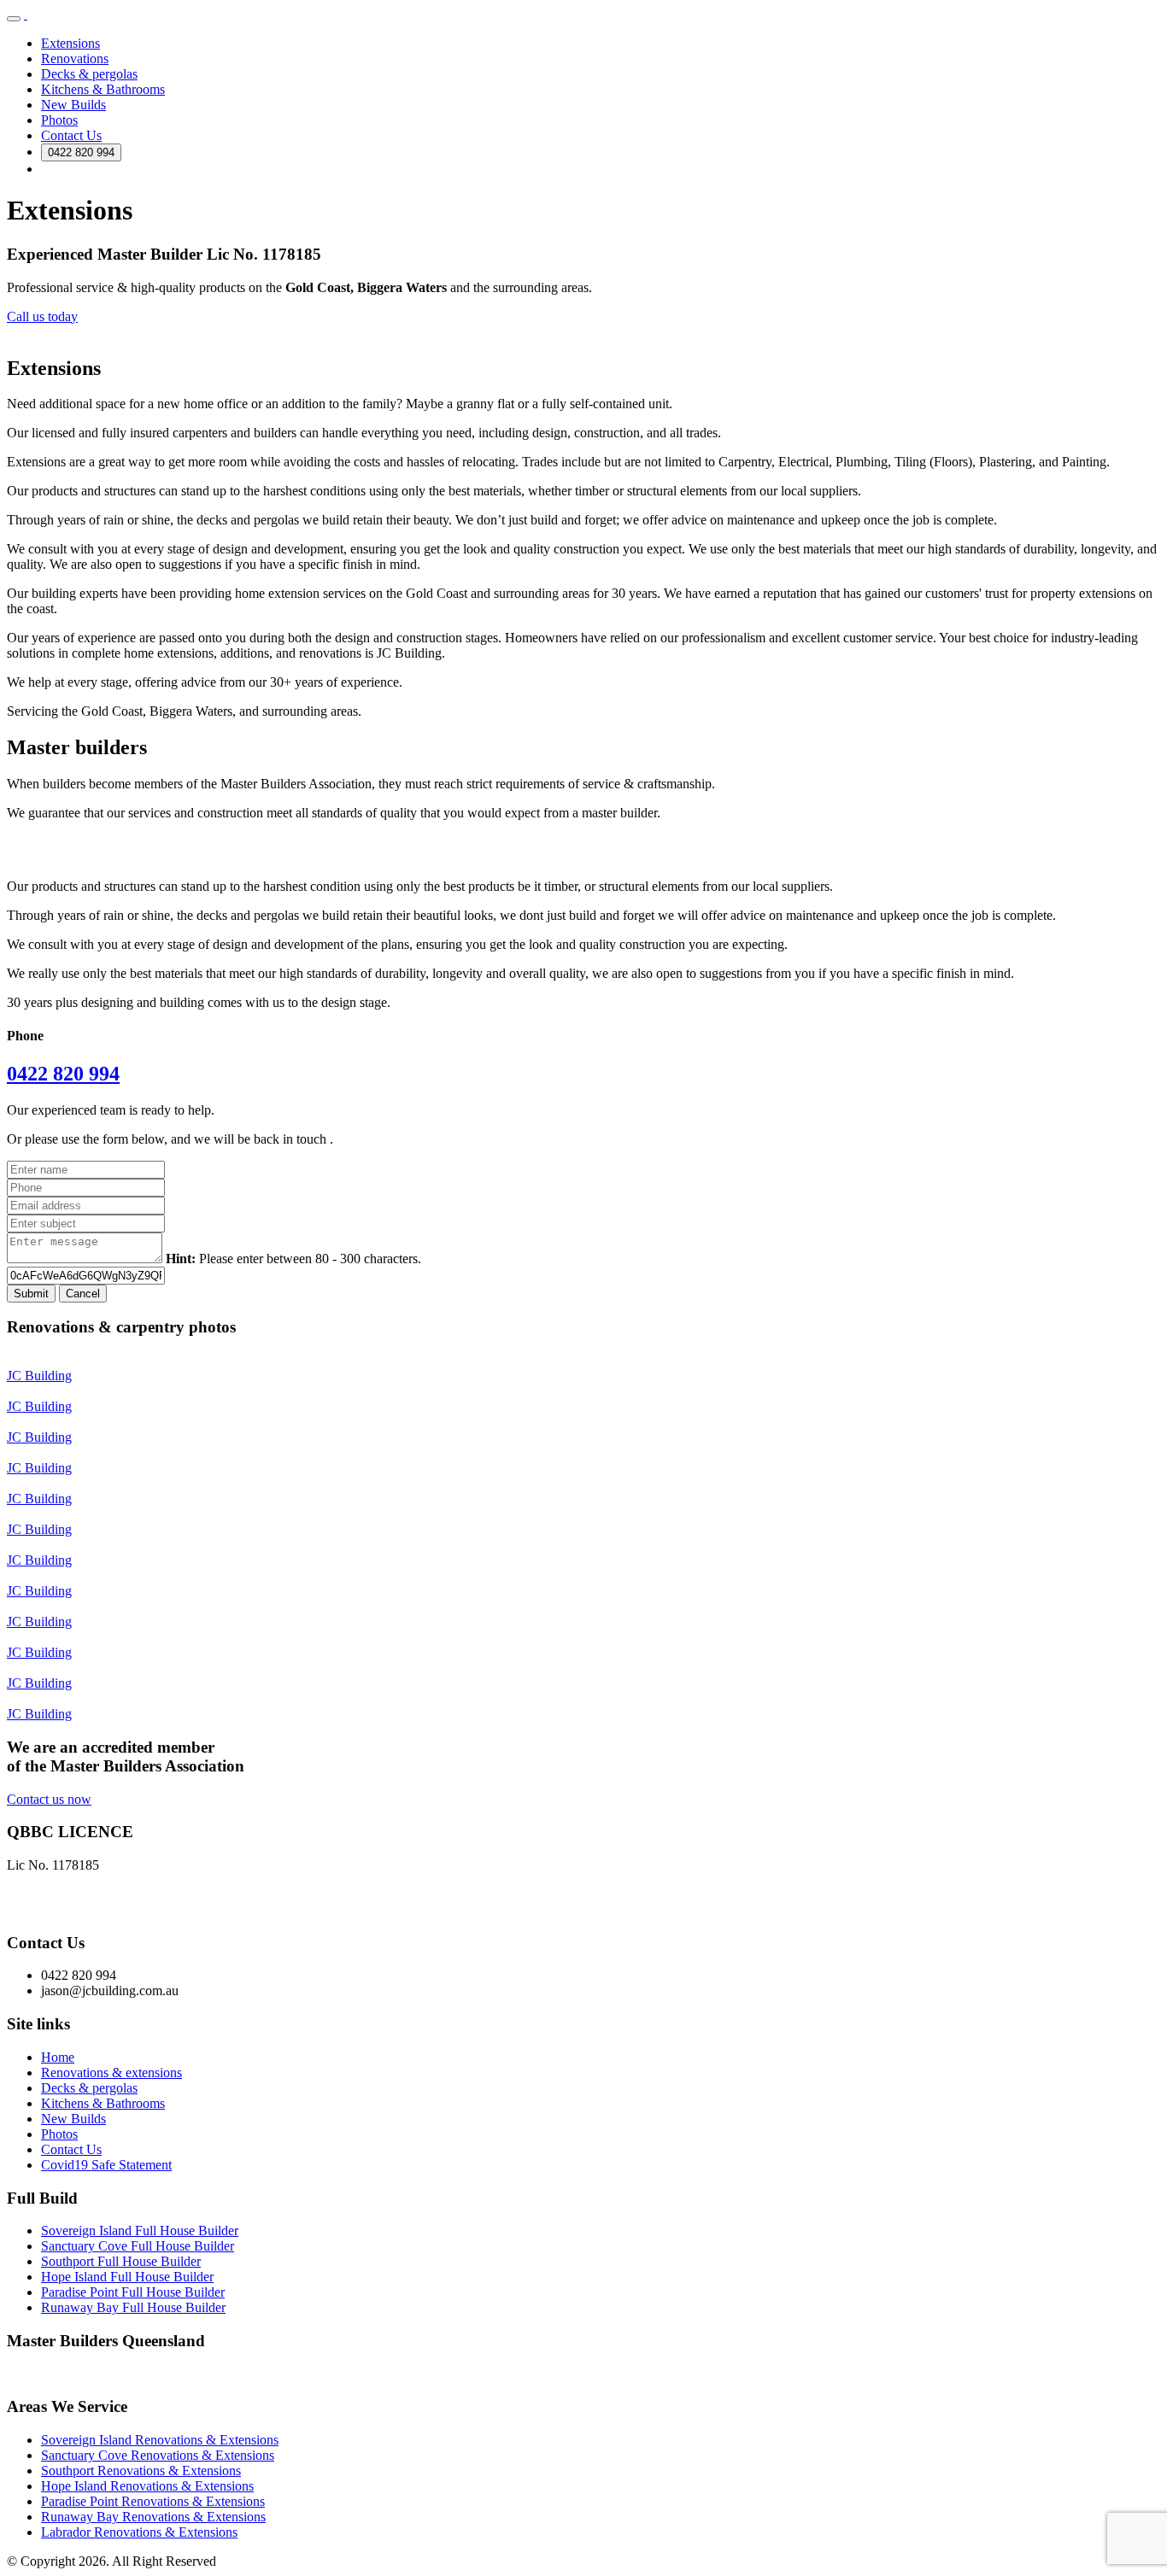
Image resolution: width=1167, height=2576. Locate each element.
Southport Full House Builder (121, 2261)
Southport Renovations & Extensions (141, 2471)
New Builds (73, 105)
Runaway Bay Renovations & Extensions (153, 2517)
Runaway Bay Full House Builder (133, 2307)
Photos (59, 120)
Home (58, 2057)
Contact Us (71, 135)
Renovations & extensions (111, 2073)
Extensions (70, 43)
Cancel (83, 1294)
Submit (31, 1294)
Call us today (42, 316)
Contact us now (49, 1799)
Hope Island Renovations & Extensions (147, 2486)
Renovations (75, 59)
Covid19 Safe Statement (106, 2165)
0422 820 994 (81, 152)
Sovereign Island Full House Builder (140, 2231)
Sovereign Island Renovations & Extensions (160, 2440)
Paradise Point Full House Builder (133, 2292)
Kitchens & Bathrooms (103, 89)
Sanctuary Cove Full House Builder (138, 2246)
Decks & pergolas (89, 74)
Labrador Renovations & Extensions (139, 2532)
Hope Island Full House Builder (127, 2277)
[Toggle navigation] (14, 19)
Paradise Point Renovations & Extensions (153, 2501)
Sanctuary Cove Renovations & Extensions (158, 2455)
